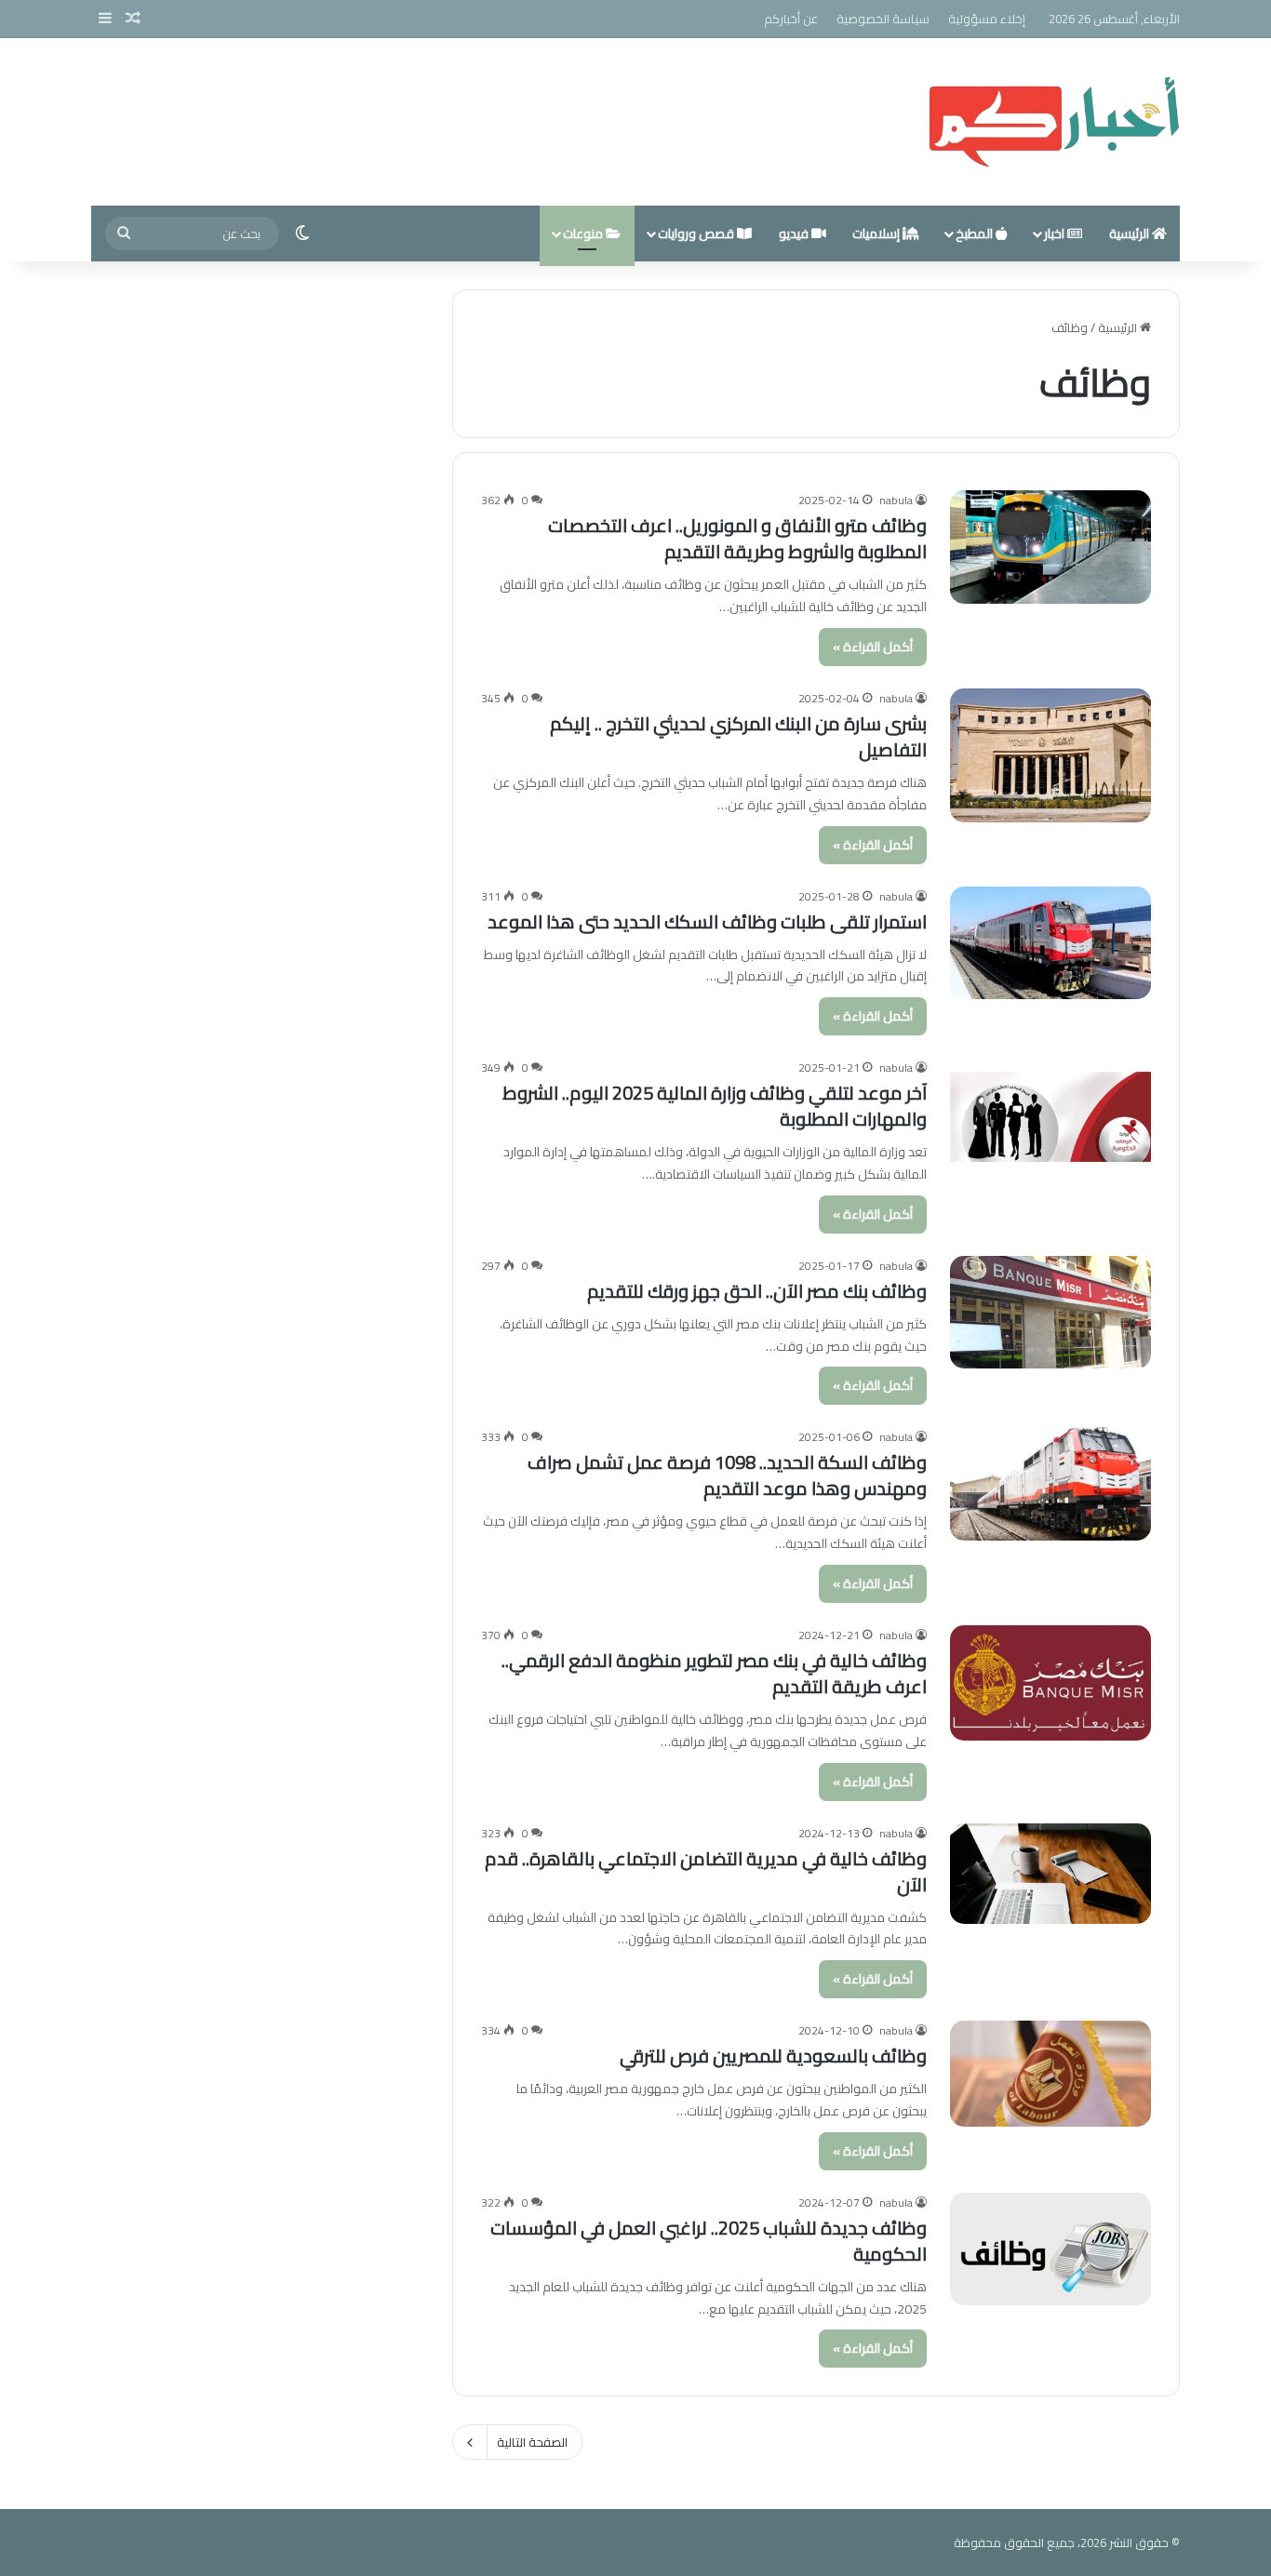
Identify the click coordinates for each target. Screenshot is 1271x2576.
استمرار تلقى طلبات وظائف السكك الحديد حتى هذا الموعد (707, 921)
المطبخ (976, 234)
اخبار (1056, 234)
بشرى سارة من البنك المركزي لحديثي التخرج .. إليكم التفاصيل (738, 736)
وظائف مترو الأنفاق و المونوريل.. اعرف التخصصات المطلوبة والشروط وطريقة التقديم (737, 538)
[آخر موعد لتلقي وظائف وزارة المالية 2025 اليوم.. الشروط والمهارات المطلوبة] (1050, 1115)
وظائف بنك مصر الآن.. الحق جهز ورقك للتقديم (757, 1291)
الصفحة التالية (532, 2442)
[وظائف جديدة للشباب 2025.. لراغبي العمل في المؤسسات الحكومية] (1050, 2249)
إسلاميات (877, 234)
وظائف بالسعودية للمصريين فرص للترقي (773, 2055)
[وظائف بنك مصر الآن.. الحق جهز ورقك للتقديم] (1050, 1313)
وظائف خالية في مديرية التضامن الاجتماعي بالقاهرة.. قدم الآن (706, 1871)
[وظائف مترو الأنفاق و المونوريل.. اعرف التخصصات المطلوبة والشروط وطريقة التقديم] (1050, 547)
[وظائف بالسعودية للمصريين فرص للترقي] (1050, 2074)
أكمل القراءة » (873, 647)
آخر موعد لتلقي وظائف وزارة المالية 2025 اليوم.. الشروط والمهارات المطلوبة (715, 1106)
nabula (896, 500)
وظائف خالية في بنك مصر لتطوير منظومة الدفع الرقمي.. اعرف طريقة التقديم (714, 1673)
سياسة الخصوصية (883, 19)
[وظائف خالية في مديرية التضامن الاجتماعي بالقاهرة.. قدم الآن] (1050, 1874)
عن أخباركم (791, 19)
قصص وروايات (697, 234)
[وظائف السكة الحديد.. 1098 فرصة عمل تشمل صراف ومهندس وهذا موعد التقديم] (1050, 1484)
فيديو (795, 234)
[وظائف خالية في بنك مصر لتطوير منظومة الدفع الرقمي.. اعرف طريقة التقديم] (1050, 1683)
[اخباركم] (1054, 122)
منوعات (584, 234)
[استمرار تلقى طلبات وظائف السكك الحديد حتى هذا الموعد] (1050, 943)
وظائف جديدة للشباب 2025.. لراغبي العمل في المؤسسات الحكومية (709, 2241)
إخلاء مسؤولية (987, 19)
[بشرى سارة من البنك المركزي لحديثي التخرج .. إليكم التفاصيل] (1050, 755)
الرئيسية (1131, 234)
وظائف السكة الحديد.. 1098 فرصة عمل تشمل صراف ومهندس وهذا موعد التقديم (727, 1475)
